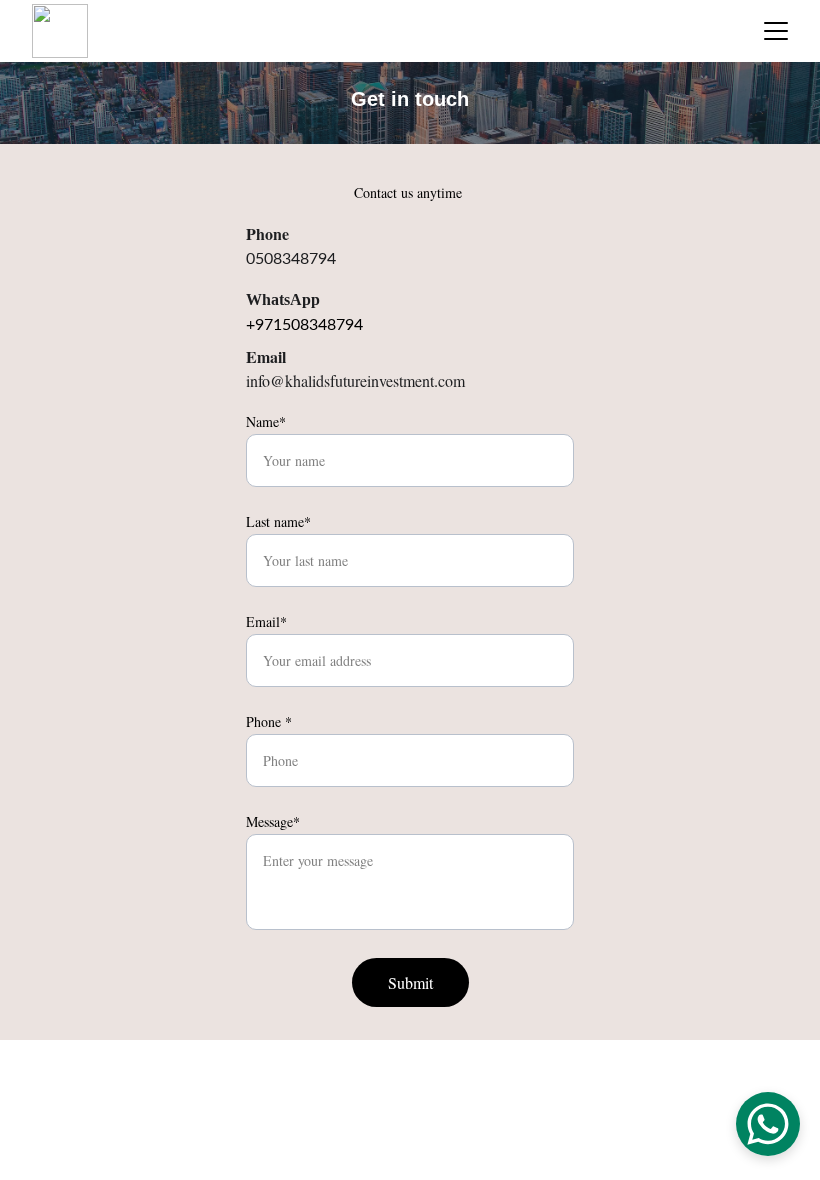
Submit (410, 982)
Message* (273, 821)
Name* (266, 421)
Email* (266, 621)
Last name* (278, 521)
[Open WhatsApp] (768, 1124)
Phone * (269, 721)
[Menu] (776, 31)
